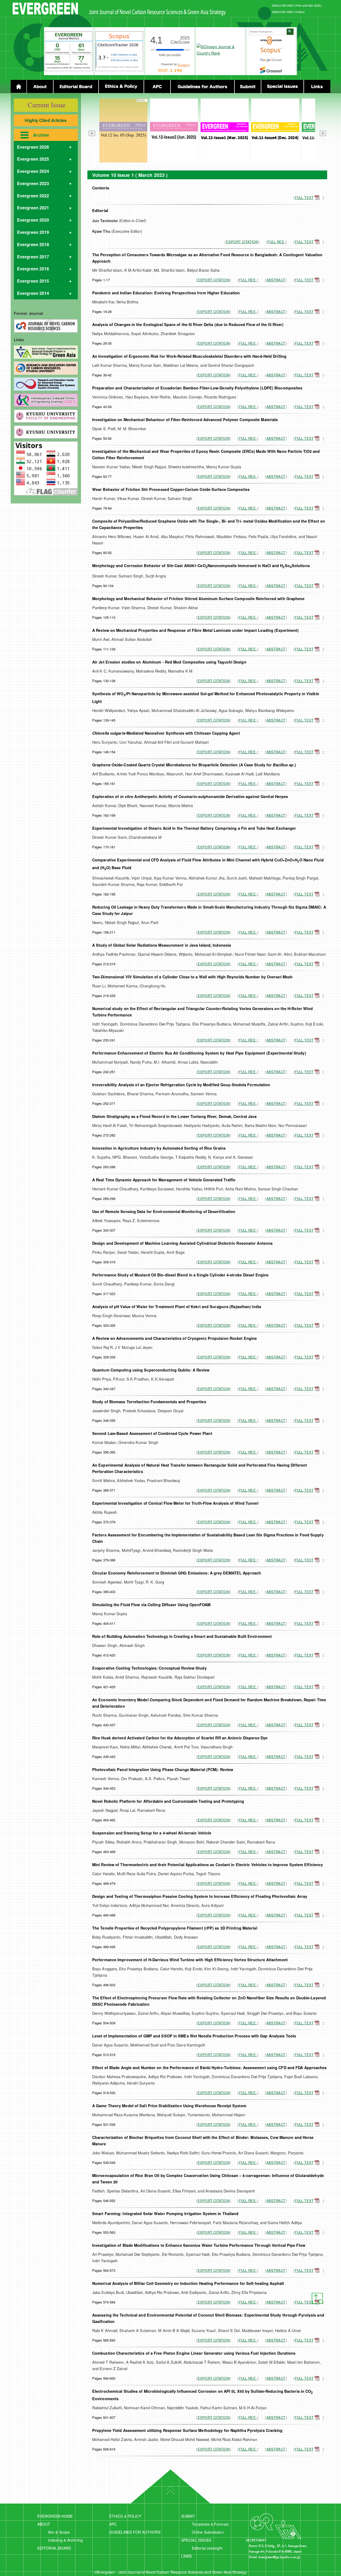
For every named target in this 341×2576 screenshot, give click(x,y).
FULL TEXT (304, 198)
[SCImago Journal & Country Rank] (220, 53)
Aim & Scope (59, 2532)
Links (317, 87)
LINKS (186, 2556)
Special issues (282, 87)
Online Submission (208, 2532)
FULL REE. (276, 242)
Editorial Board (76, 87)
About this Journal (40, 87)
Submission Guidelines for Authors (202, 87)
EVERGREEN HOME (55, 2516)
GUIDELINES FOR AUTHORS (135, 2532)
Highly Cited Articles (46, 120)
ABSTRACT (276, 280)
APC (113, 2524)
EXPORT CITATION (242, 242)
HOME (19, 87)
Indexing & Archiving (65, 2540)
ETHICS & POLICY (125, 2516)
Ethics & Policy (121, 87)
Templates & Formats (210, 2524)
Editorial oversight (207, 2548)
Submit (248, 87)
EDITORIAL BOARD (54, 2548)
